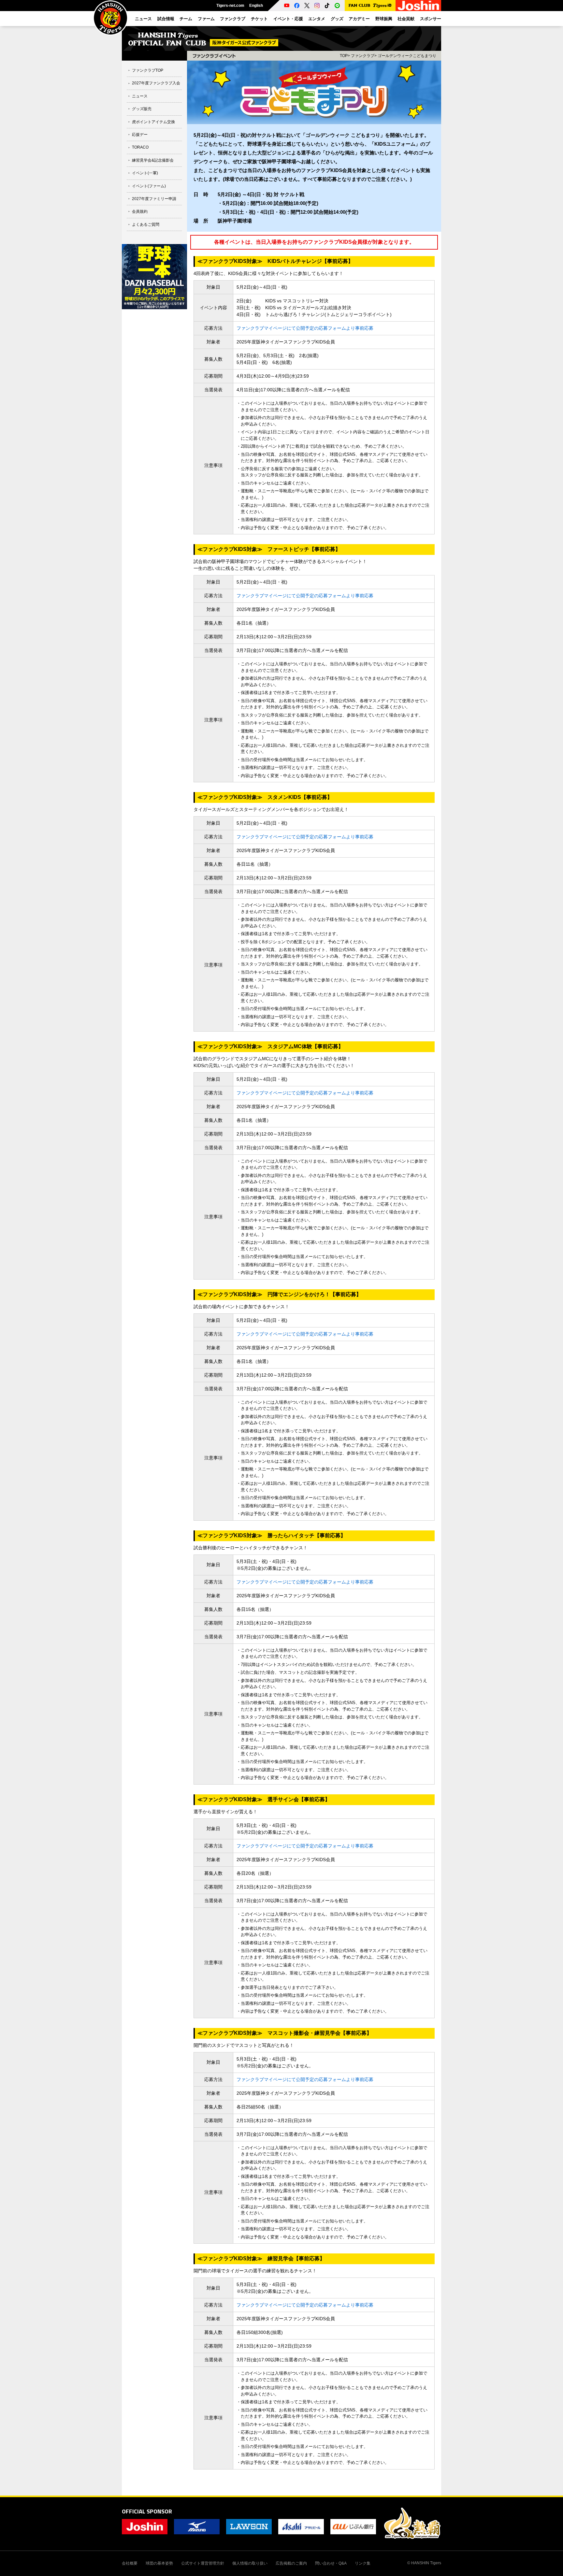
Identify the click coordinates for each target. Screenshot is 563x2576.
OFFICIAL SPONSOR (147, 2511)
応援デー (140, 135)
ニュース (140, 96)
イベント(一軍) (145, 173)
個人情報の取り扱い (250, 2563)
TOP (344, 56)
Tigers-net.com (230, 6)
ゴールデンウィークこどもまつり (407, 56)
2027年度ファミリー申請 (154, 199)
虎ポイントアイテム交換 (153, 122)
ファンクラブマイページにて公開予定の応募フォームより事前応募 (305, 328)
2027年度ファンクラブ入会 (156, 83)
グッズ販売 (142, 109)
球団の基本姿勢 (159, 2563)
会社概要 (130, 2563)
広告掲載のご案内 (291, 2563)
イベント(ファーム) (149, 186)
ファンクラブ (363, 56)
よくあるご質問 (146, 224)
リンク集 (363, 2563)
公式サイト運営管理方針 (203, 2563)
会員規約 (140, 211)
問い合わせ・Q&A (331, 2563)
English (256, 6)
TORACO (140, 147)
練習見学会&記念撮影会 (153, 160)
